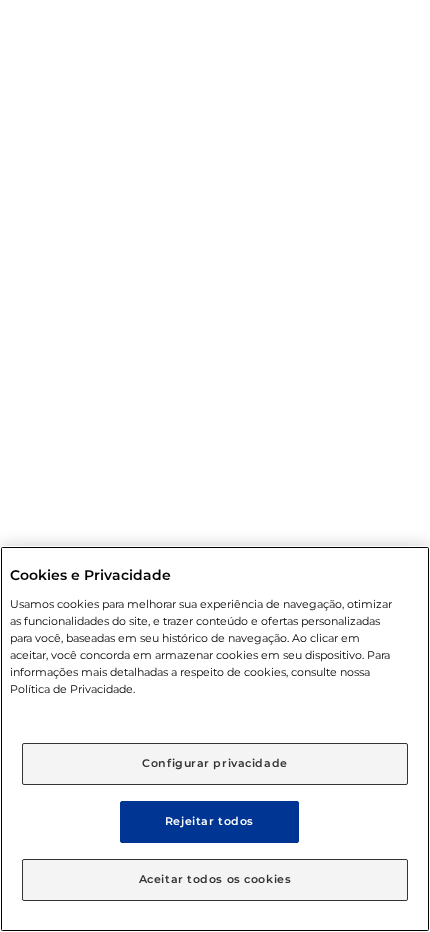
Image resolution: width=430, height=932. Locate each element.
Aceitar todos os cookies (215, 879)
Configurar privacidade (215, 763)
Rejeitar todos (209, 821)
